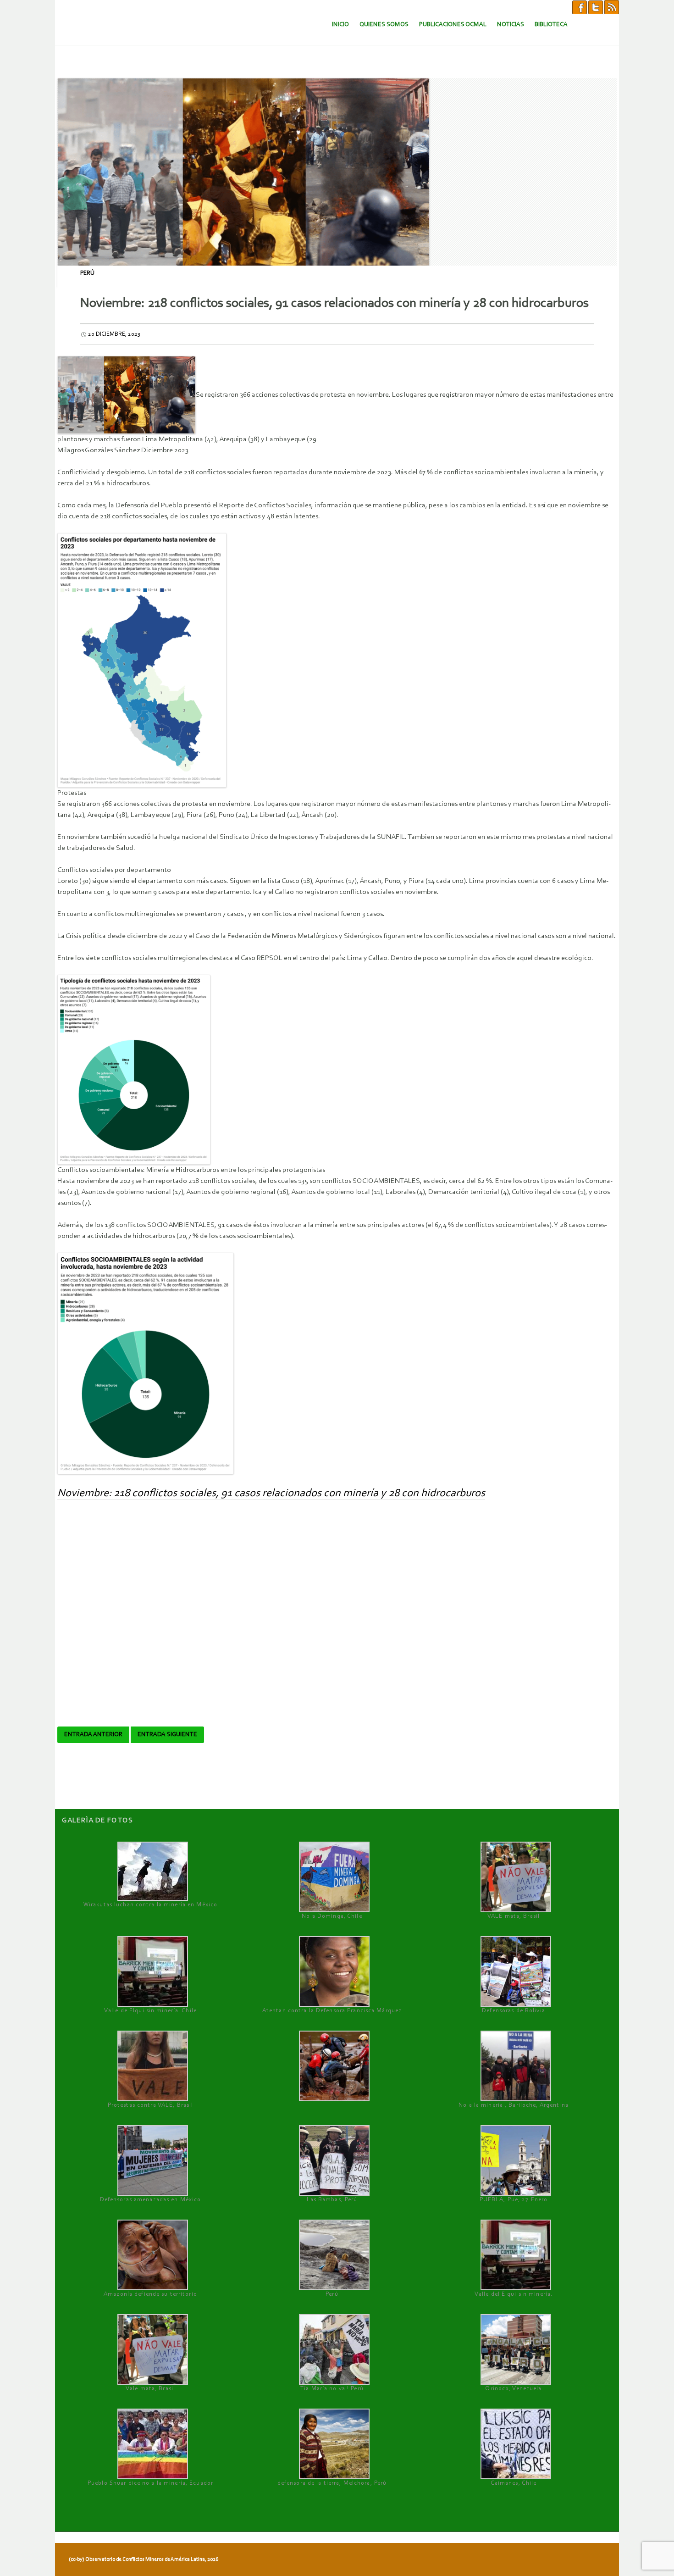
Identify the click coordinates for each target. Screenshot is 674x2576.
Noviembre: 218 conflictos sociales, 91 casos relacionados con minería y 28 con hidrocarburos (271, 1493)
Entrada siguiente (167, 1735)
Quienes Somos (384, 25)
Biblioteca (551, 25)
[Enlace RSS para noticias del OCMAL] (612, 7)
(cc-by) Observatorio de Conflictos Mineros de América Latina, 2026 (144, 2559)
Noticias (511, 25)
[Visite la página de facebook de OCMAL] (580, 7)
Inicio (340, 25)
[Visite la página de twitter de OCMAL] (596, 7)
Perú (87, 273)
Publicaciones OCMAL (453, 25)
